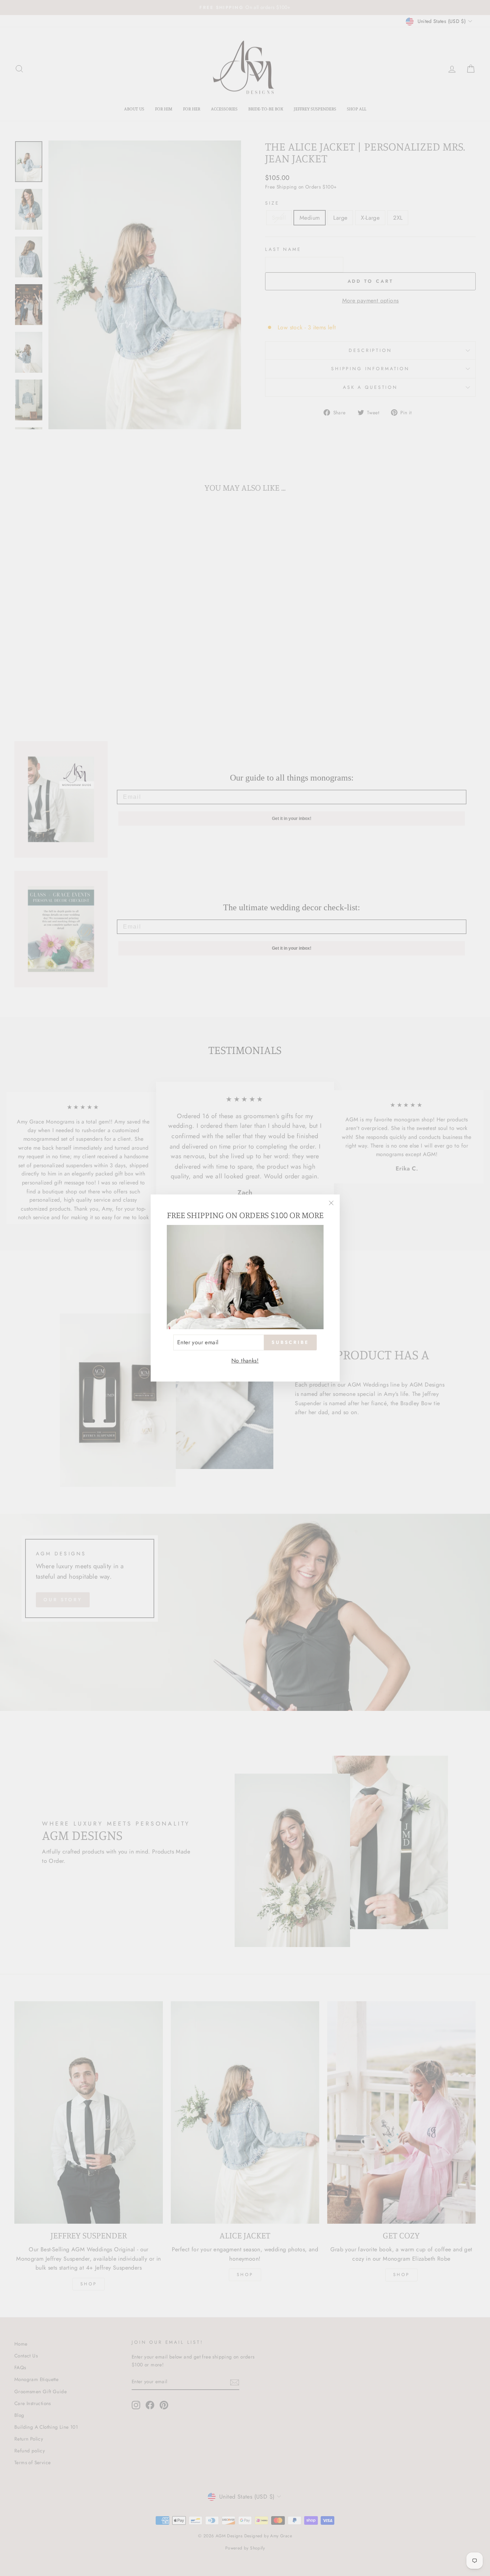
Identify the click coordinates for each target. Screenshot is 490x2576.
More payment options (371, 300)
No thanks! (245, 1361)
